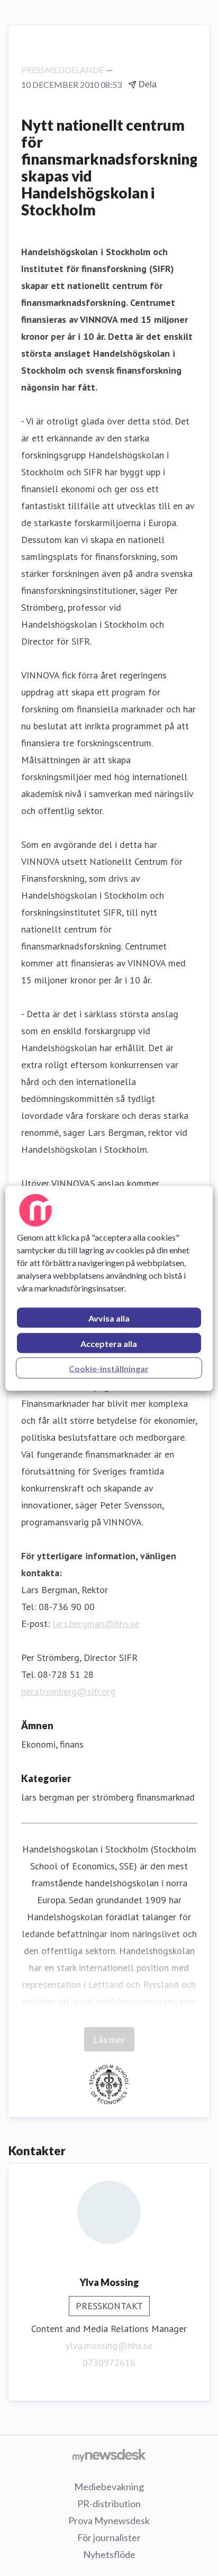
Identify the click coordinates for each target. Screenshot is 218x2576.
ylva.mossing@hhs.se (109, 2345)
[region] (109, 1288)
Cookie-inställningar (109, 1368)
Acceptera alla (109, 1343)
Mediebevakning (109, 2487)
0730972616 (109, 2362)
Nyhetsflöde (109, 2554)
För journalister (109, 2537)
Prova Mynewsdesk (109, 2520)
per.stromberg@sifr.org (68, 1691)
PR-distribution (109, 2503)
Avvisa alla (109, 1318)
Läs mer (109, 2039)
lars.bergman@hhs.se (96, 1624)
